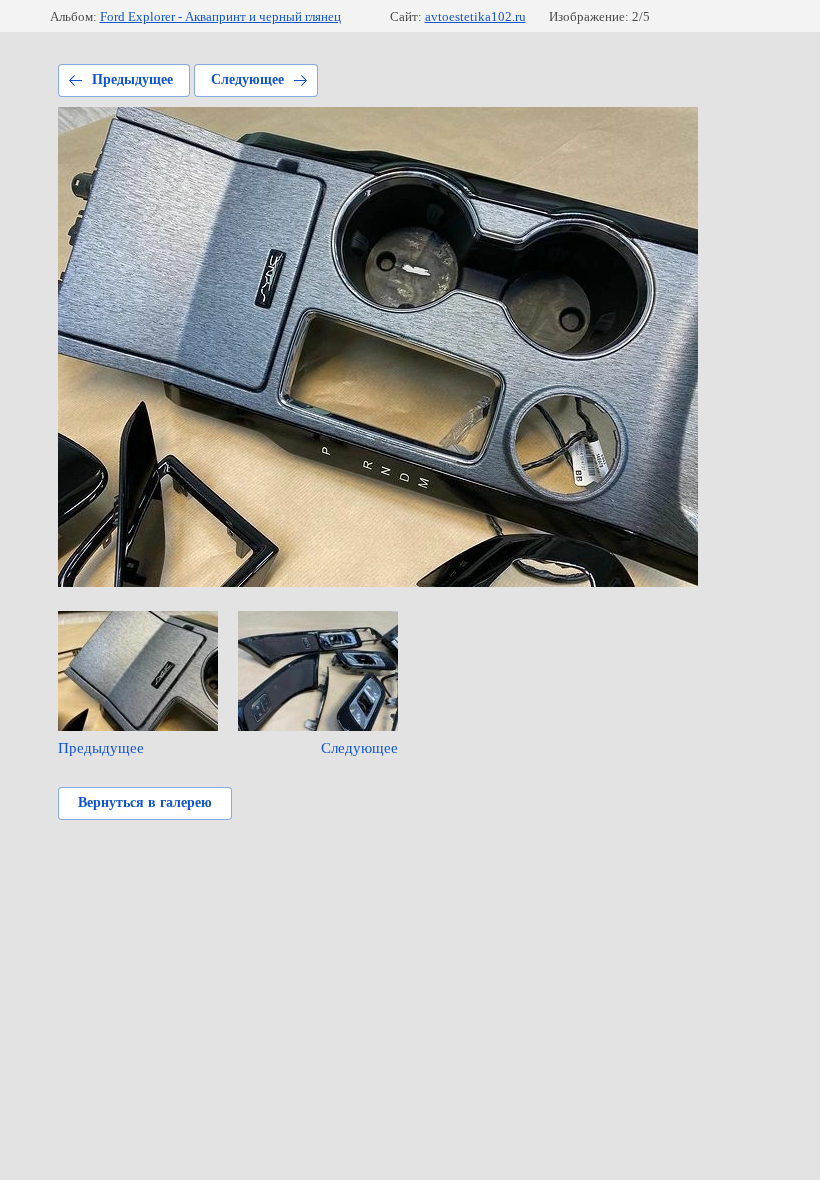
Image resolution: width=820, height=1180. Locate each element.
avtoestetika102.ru (475, 16)
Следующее (247, 79)
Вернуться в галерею (145, 802)
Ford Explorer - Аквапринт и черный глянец (220, 16)
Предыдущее (132, 79)
